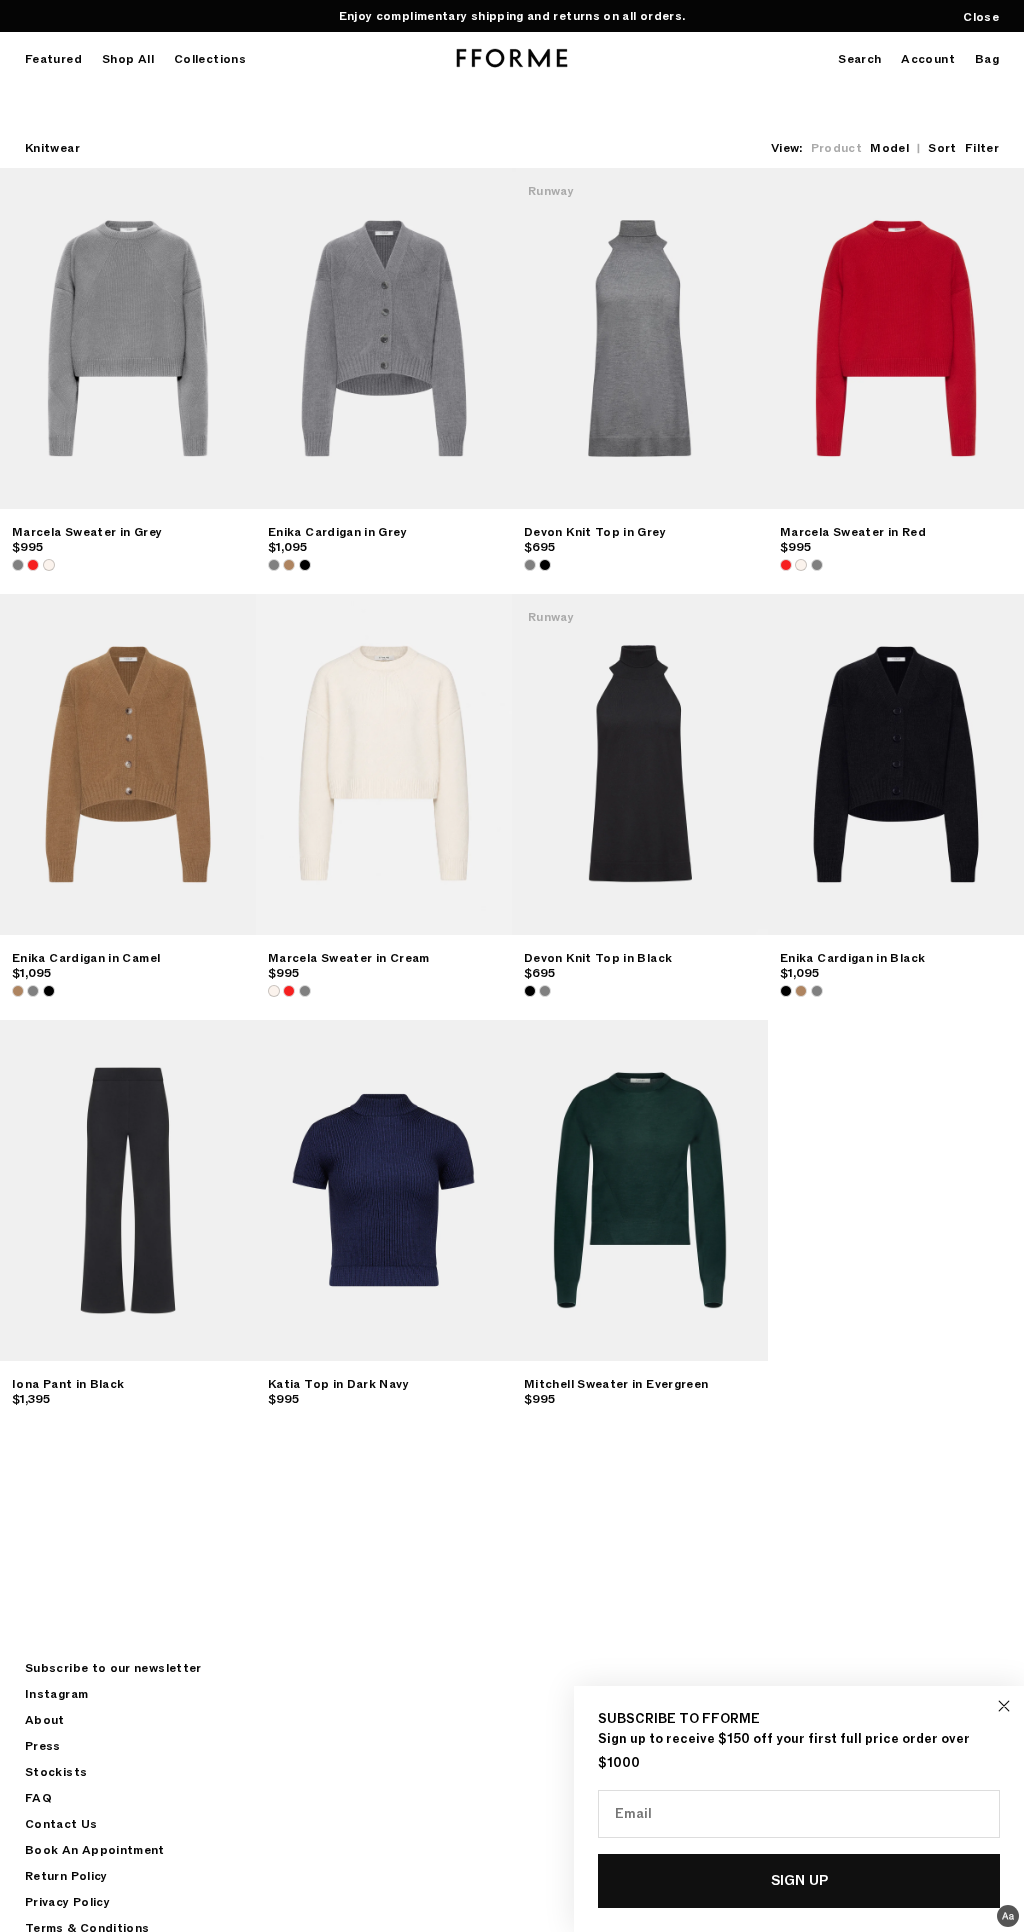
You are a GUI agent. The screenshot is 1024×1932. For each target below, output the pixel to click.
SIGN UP (799, 1880)
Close (981, 17)
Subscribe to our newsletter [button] (113, 1668)
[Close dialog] (1004, 1706)
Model (889, 148)
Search (859, 59)
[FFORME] (512, 58)
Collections (210, 59)
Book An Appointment (95, 1850)
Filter (982, 148)
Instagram (56, 1694)
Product (837, 148)
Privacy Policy (67, 1902)
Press (43, 1746)
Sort (942, 148)
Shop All (128, 59)
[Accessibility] (1008, 1916)
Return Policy (66, 1876)
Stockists (56, 1772)
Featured (53, 59)
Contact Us (61, 1824)
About (45, 1720)
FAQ (38, 1798)
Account (928, 59)
